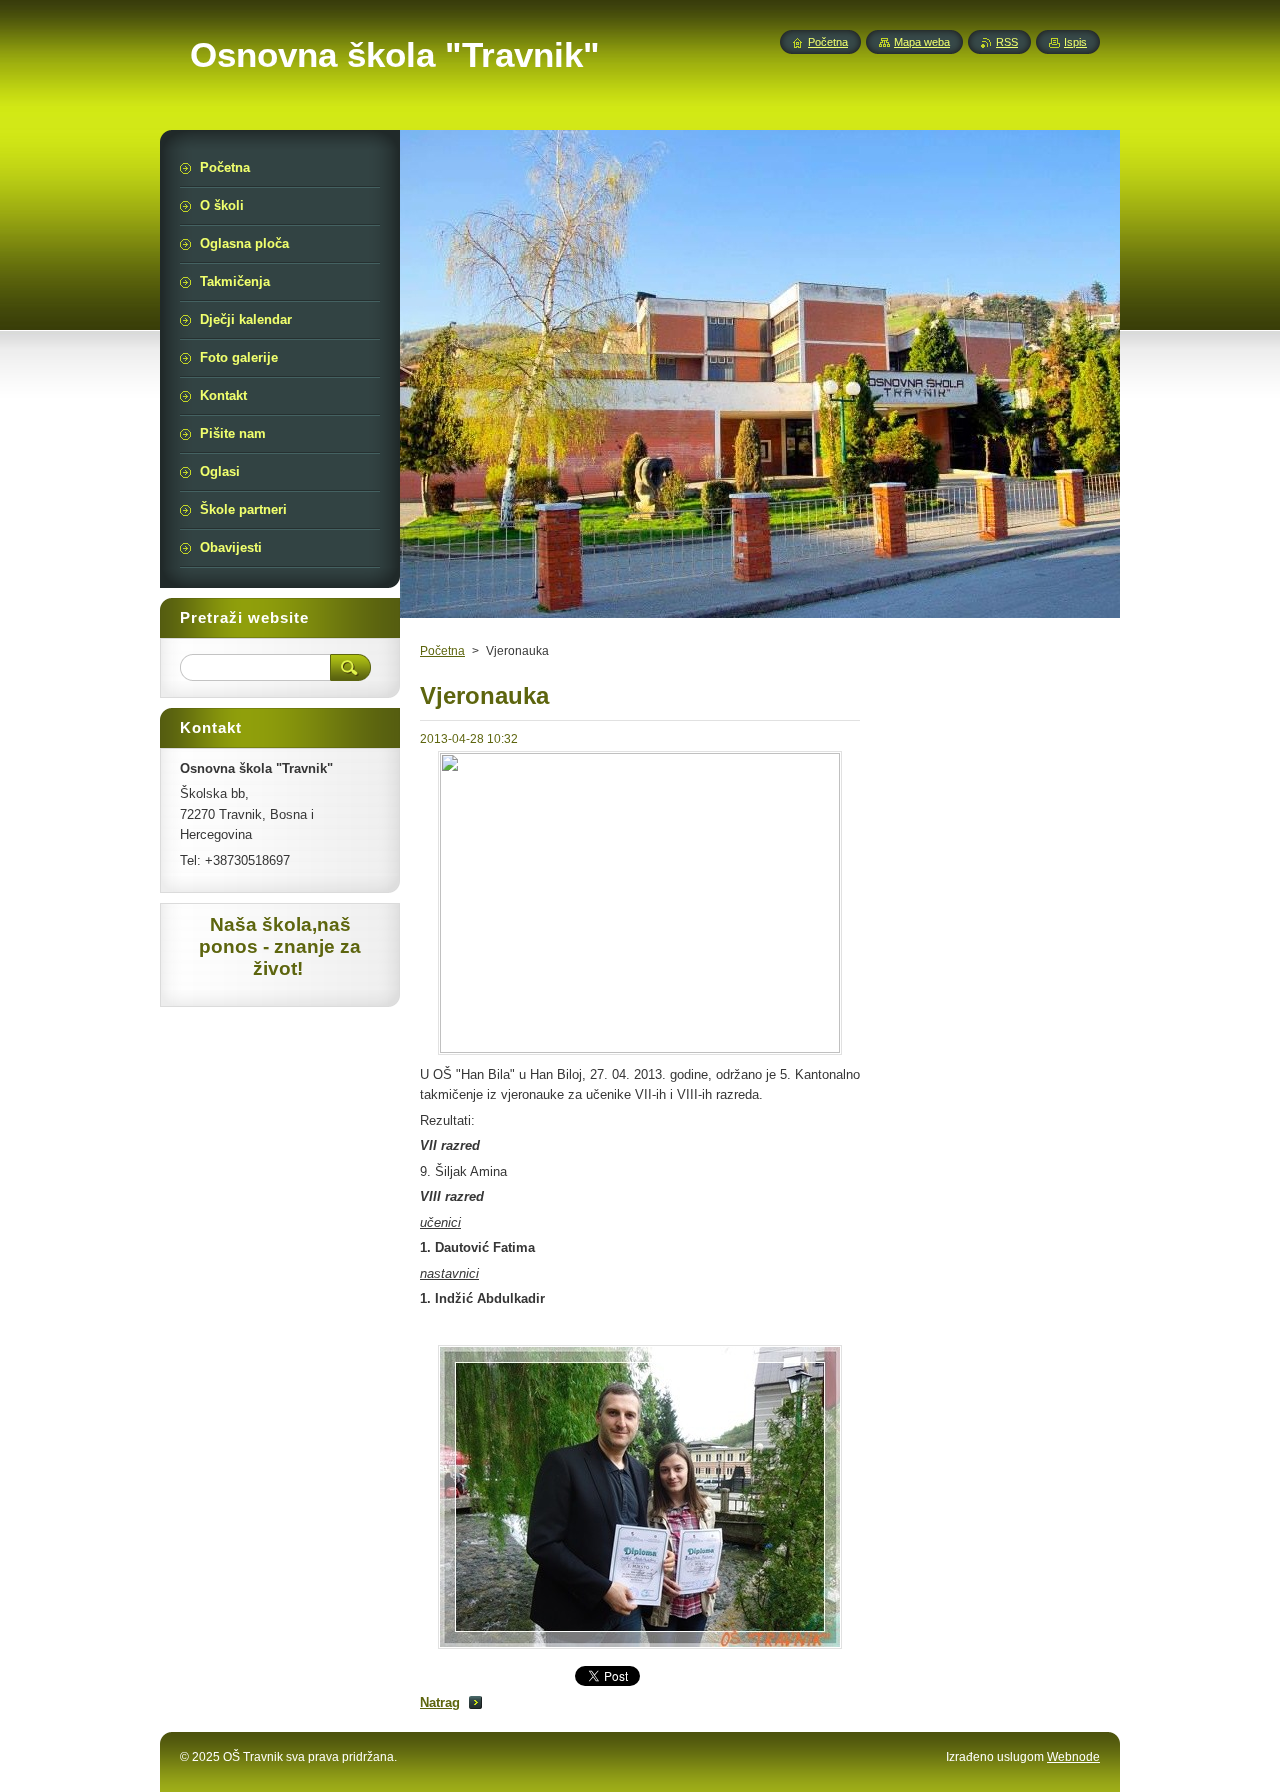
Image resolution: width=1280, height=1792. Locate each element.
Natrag (440, 1702)
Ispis (1075, 42)
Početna (442, 651)
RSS (1007, 42)
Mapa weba (922, 42)
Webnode (1073, 1757)
